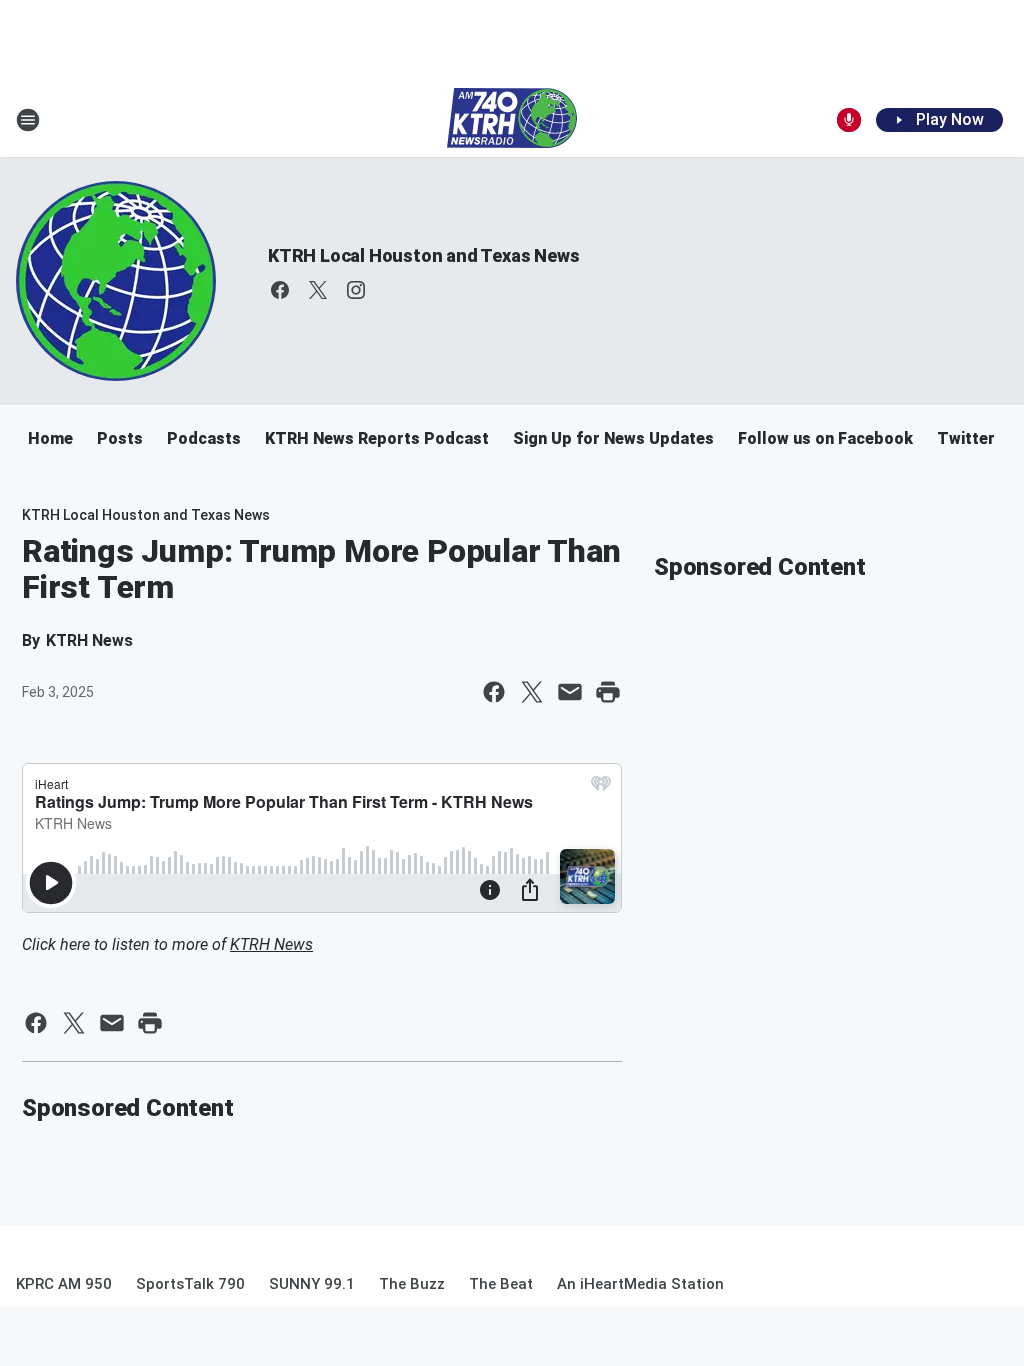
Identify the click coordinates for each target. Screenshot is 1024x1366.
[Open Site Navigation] (28, 120)
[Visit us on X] (318, 290)
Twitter (966, 438)
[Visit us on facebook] (280, 290)
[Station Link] (512, 120)
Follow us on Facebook (825, 438)
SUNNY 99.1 (312, 1284)
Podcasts (204, 438)
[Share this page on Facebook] (494, 692)
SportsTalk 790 (190, 1284)
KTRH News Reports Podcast (377, 438)
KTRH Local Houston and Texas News (423, 255)
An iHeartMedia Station (640, 1284)
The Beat (501, 1284)
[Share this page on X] (532, 692)
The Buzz (412, 1284)
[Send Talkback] (849, 120)
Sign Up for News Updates (613, 438)
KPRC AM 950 (64, 1284)
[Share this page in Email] (570, 692)
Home (50, 438)
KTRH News (271, 944)
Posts (120, 438)
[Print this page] (608, 692)
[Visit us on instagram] (356, 290)
